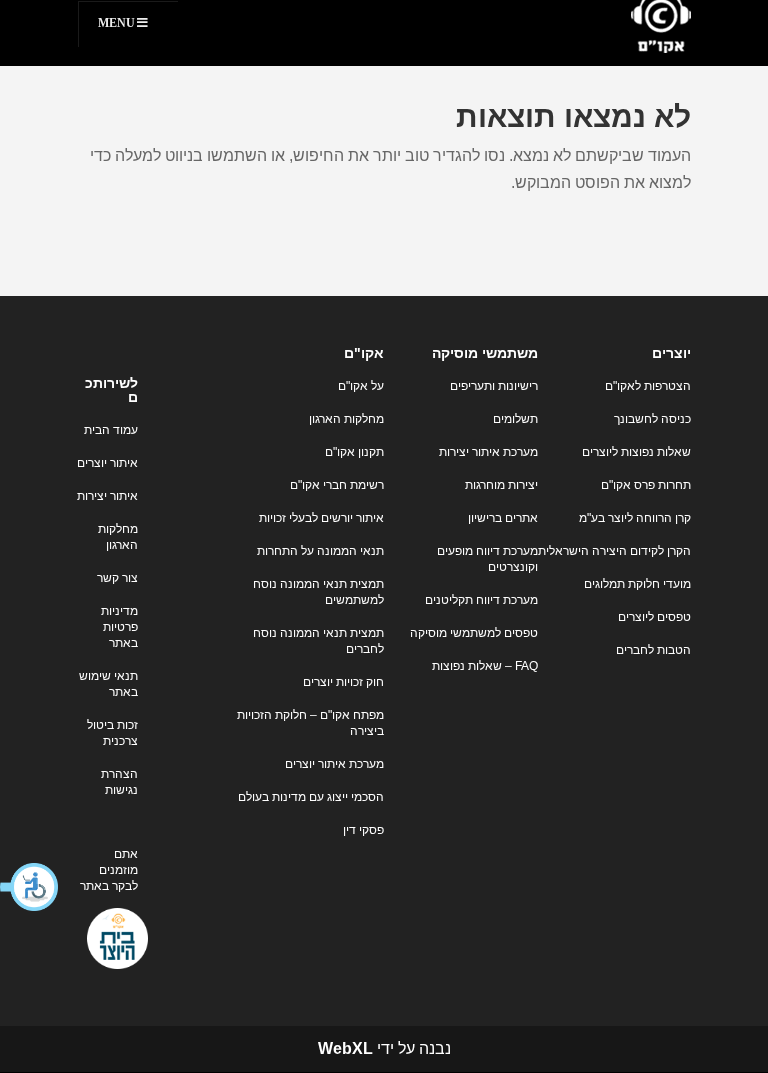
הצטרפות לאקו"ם (648, 386)
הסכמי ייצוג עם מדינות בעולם (311, 797)
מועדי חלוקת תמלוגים (637, 584)
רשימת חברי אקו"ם (337, 485)
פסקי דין (363, 830)
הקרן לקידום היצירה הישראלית (614, 551)
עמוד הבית (111, 430)
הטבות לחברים (653, 650)
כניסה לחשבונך (652, 419)
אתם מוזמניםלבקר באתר (109, 870)
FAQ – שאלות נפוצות (485, 666)
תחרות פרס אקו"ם (646, 485)
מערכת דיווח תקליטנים (481, 600)
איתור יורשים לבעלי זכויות (321, 518)
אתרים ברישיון (503, 518)
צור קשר (117, 578)
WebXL (345, 1048)
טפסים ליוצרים (654, 617)
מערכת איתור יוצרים (334, 764)
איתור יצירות (107, 496)
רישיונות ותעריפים (494, 386)
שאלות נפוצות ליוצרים (636, 452)
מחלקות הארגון (346, 419)
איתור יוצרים (107, 463)
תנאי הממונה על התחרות (320, 551)
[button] (30, 887)
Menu (116, 23)
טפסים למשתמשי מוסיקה (474, 633)
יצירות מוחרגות (501, 485)
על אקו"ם (361, 386)
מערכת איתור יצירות (488, 452)
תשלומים (515, 419)
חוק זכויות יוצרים (343, 682)
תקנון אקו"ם (354, 452)
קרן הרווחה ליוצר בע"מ (635, 518)
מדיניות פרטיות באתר (119, 627)
